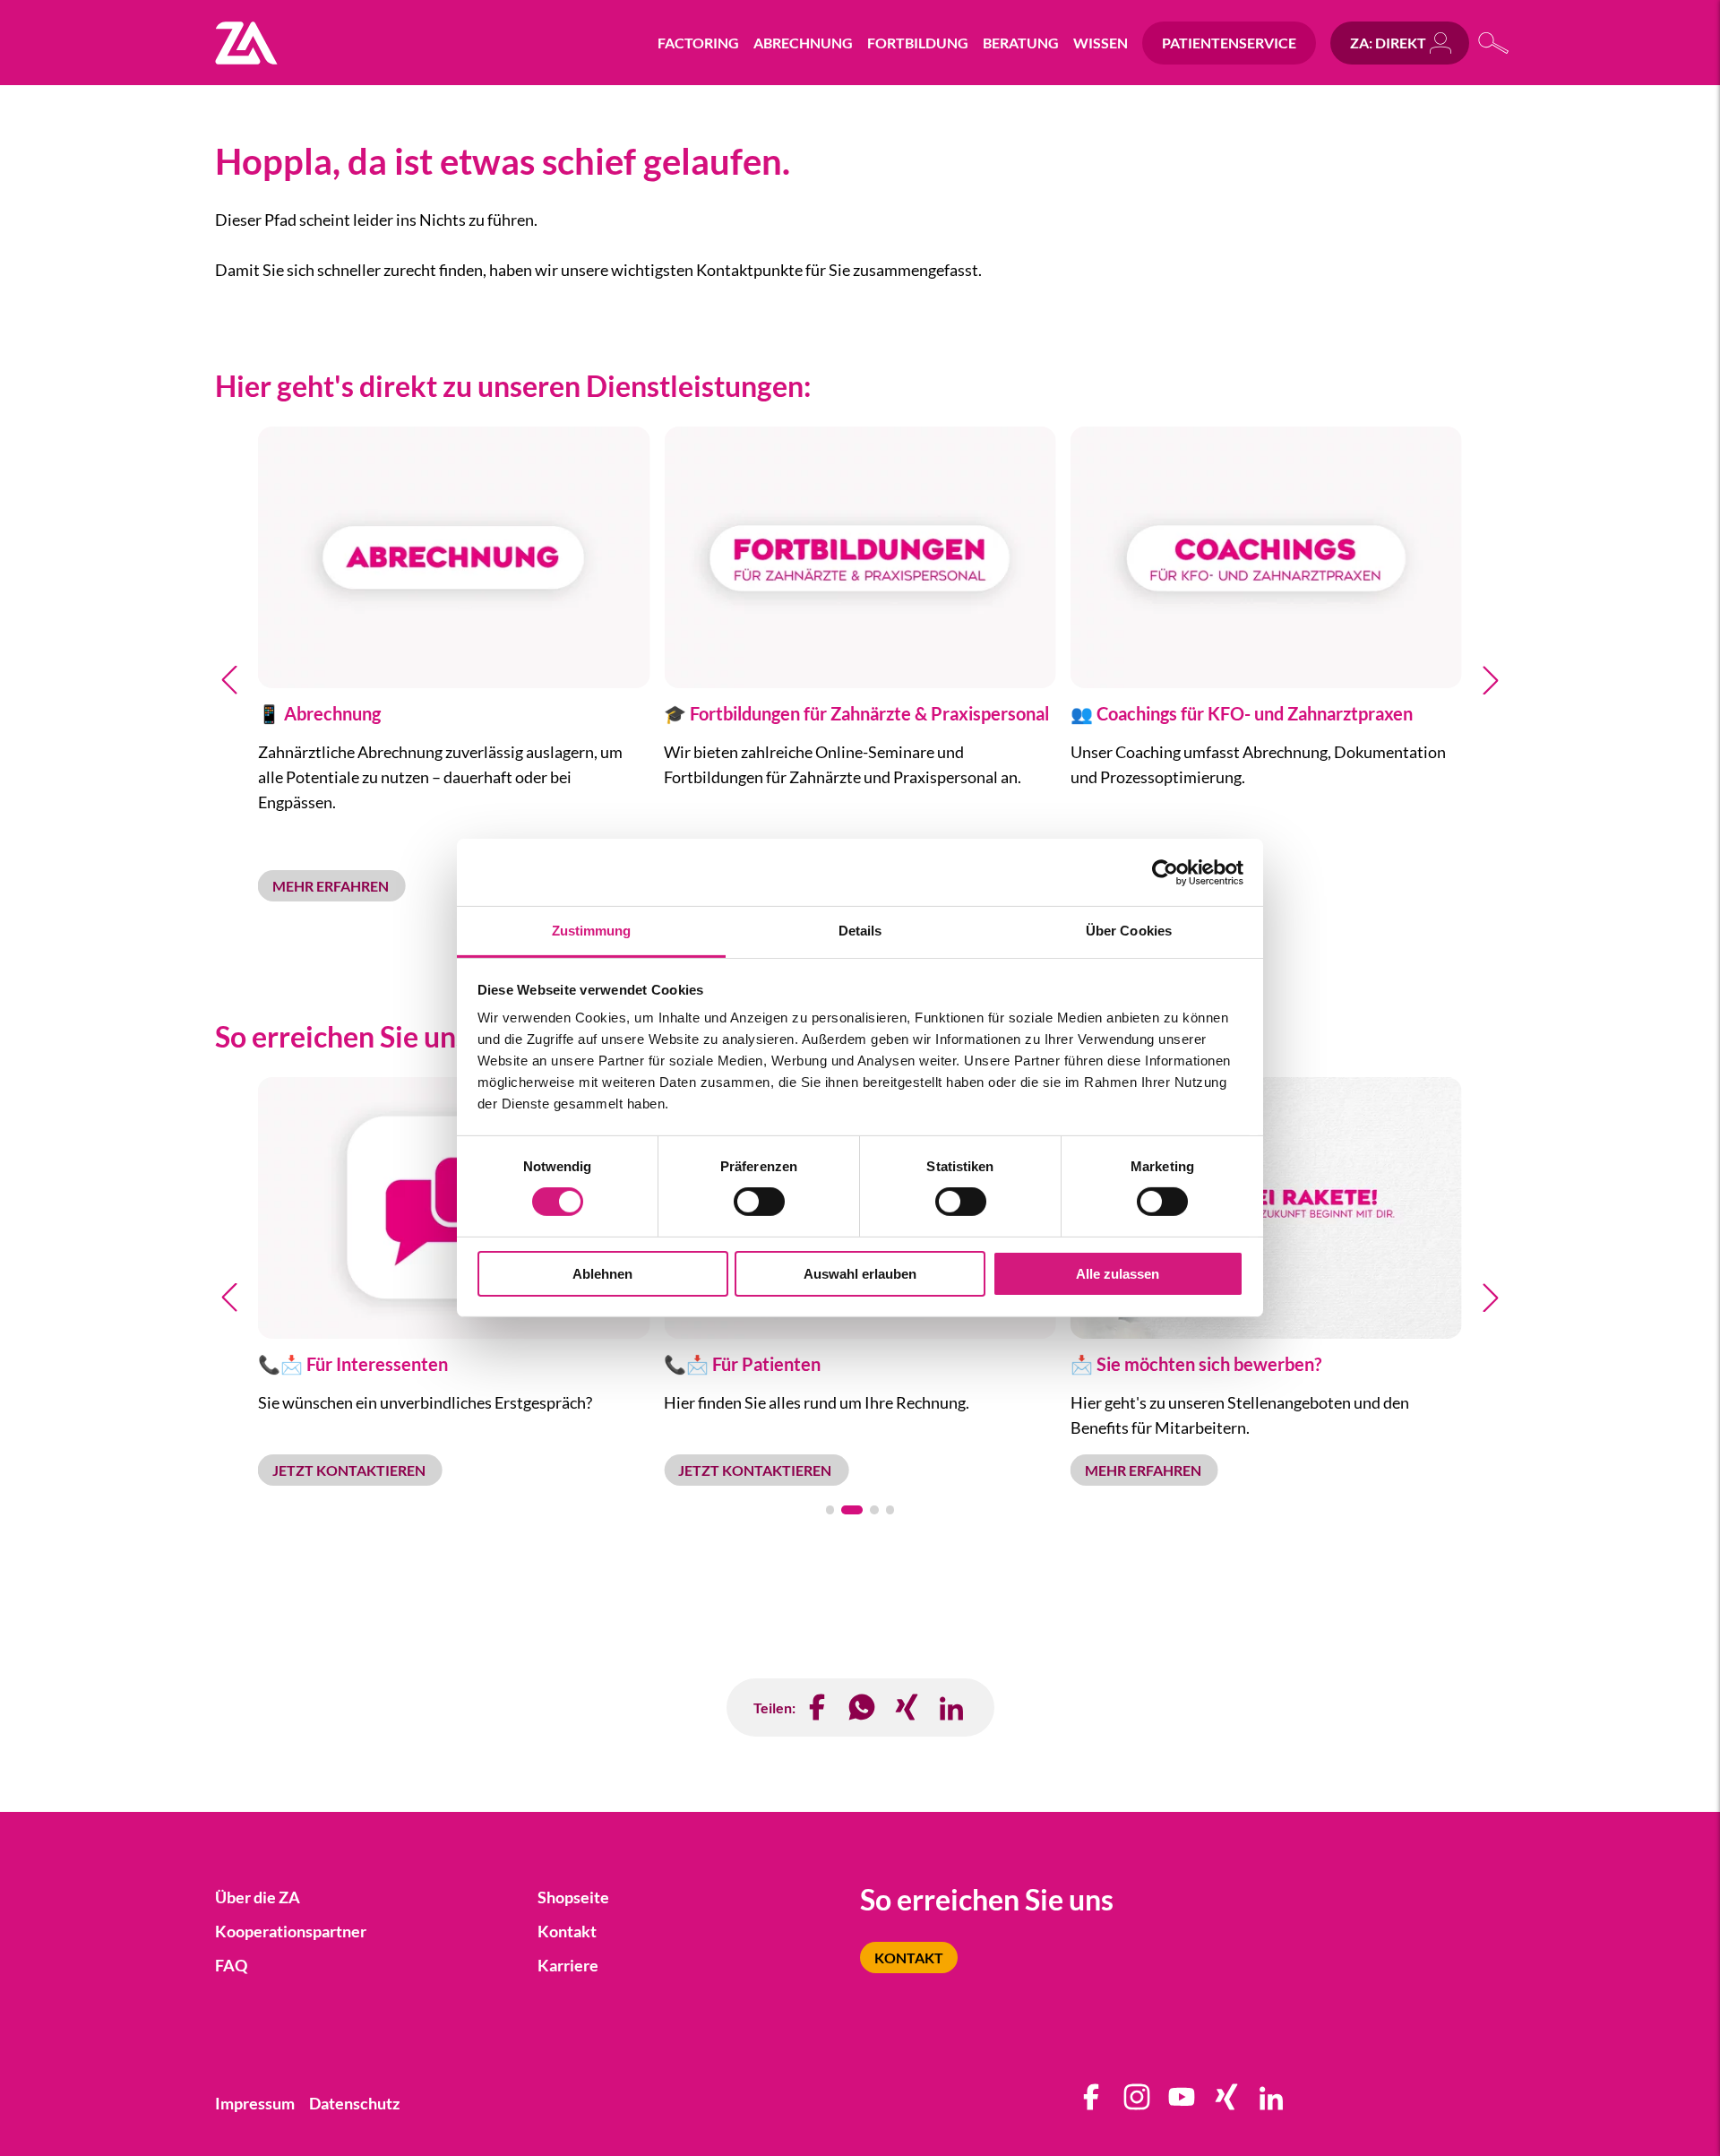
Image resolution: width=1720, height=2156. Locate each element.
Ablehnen (602, 1274)
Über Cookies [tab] (1129, 931)
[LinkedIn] (952, 1708)
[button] (229, 680)
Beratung (1021, 43)
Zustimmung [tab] (592, 931)
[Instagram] (1138, 2103)
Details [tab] (860, 931)
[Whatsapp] (863, 1708)
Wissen (1101, 43)
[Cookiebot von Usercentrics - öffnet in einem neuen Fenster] (1165, 872)
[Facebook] (818, 1708)
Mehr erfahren (332, 886)
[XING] (907, 1708)
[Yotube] (1182, 2103)
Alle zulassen (1118, 1274)
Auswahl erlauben (860, 1274)
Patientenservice (1229, 43)
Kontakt (909, 1958)
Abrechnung (803, 43)
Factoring (698, 43)
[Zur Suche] (1494, 43)
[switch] (759, 1202)
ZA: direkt (1388, 43)
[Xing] (1227, 2103)
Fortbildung (918, 43)
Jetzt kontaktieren (350, 1470)
